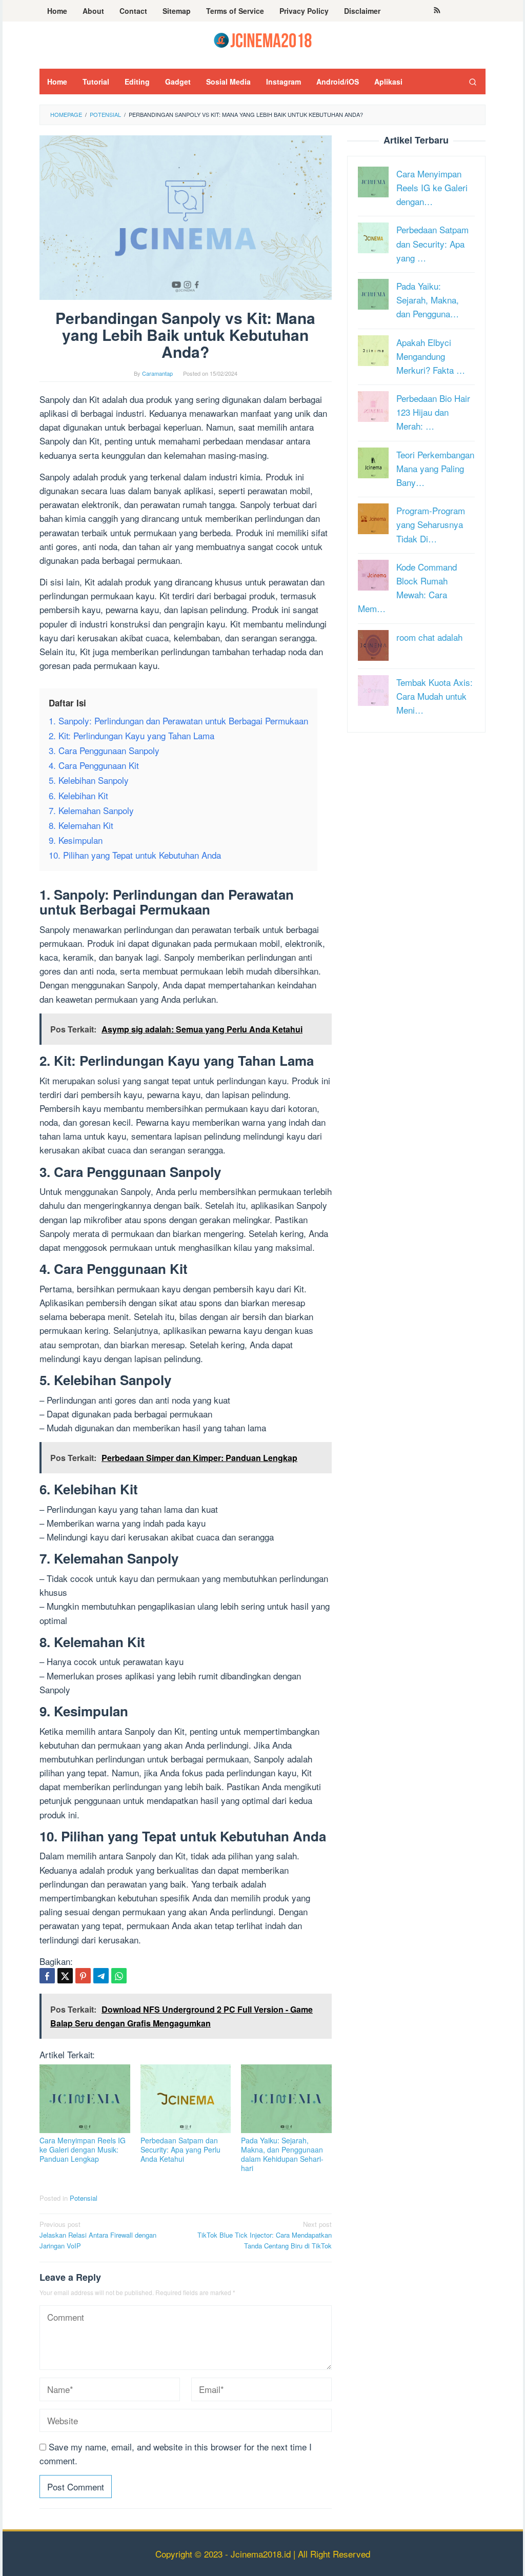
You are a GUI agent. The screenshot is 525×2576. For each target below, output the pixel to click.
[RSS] (437, 11)
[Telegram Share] (101, 1976)
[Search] (473, 82)
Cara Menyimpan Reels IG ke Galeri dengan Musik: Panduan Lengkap (83, 2149)
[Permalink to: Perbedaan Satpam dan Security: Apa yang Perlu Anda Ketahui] (186, 2099)
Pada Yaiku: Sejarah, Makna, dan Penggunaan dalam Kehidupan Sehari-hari (282, 2154)
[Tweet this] (65, 1976)
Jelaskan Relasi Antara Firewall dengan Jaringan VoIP (98, 2235)
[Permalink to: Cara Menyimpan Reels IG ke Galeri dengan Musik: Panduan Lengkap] (85, 2099)
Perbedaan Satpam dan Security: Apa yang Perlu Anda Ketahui (180, 2149)
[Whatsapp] (119, 1976)
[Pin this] (83, 1976)
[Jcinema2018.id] (263, 39)
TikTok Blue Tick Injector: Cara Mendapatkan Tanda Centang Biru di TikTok (265, 2235)
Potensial (84, 2198)
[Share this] (47, 1976)
